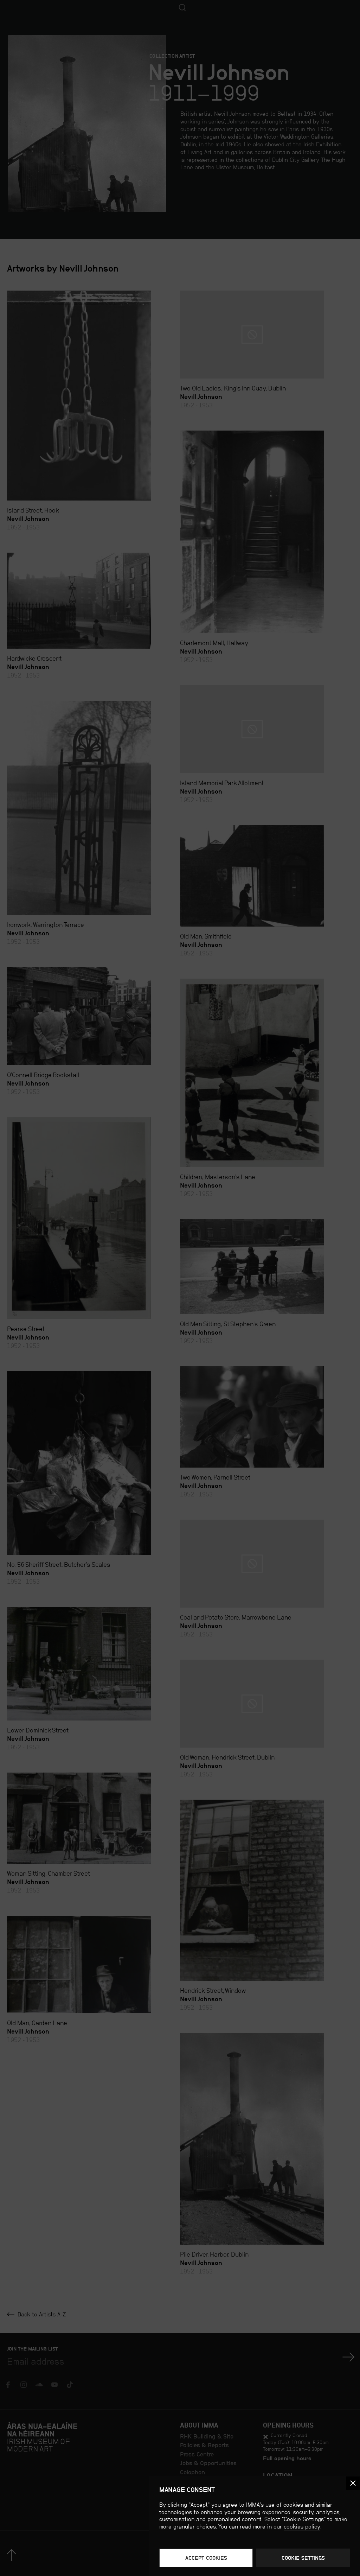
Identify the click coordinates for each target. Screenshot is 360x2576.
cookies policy (302, 2527)
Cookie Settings (303, 2558)
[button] (353, 2483)
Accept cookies (206, 2558)
